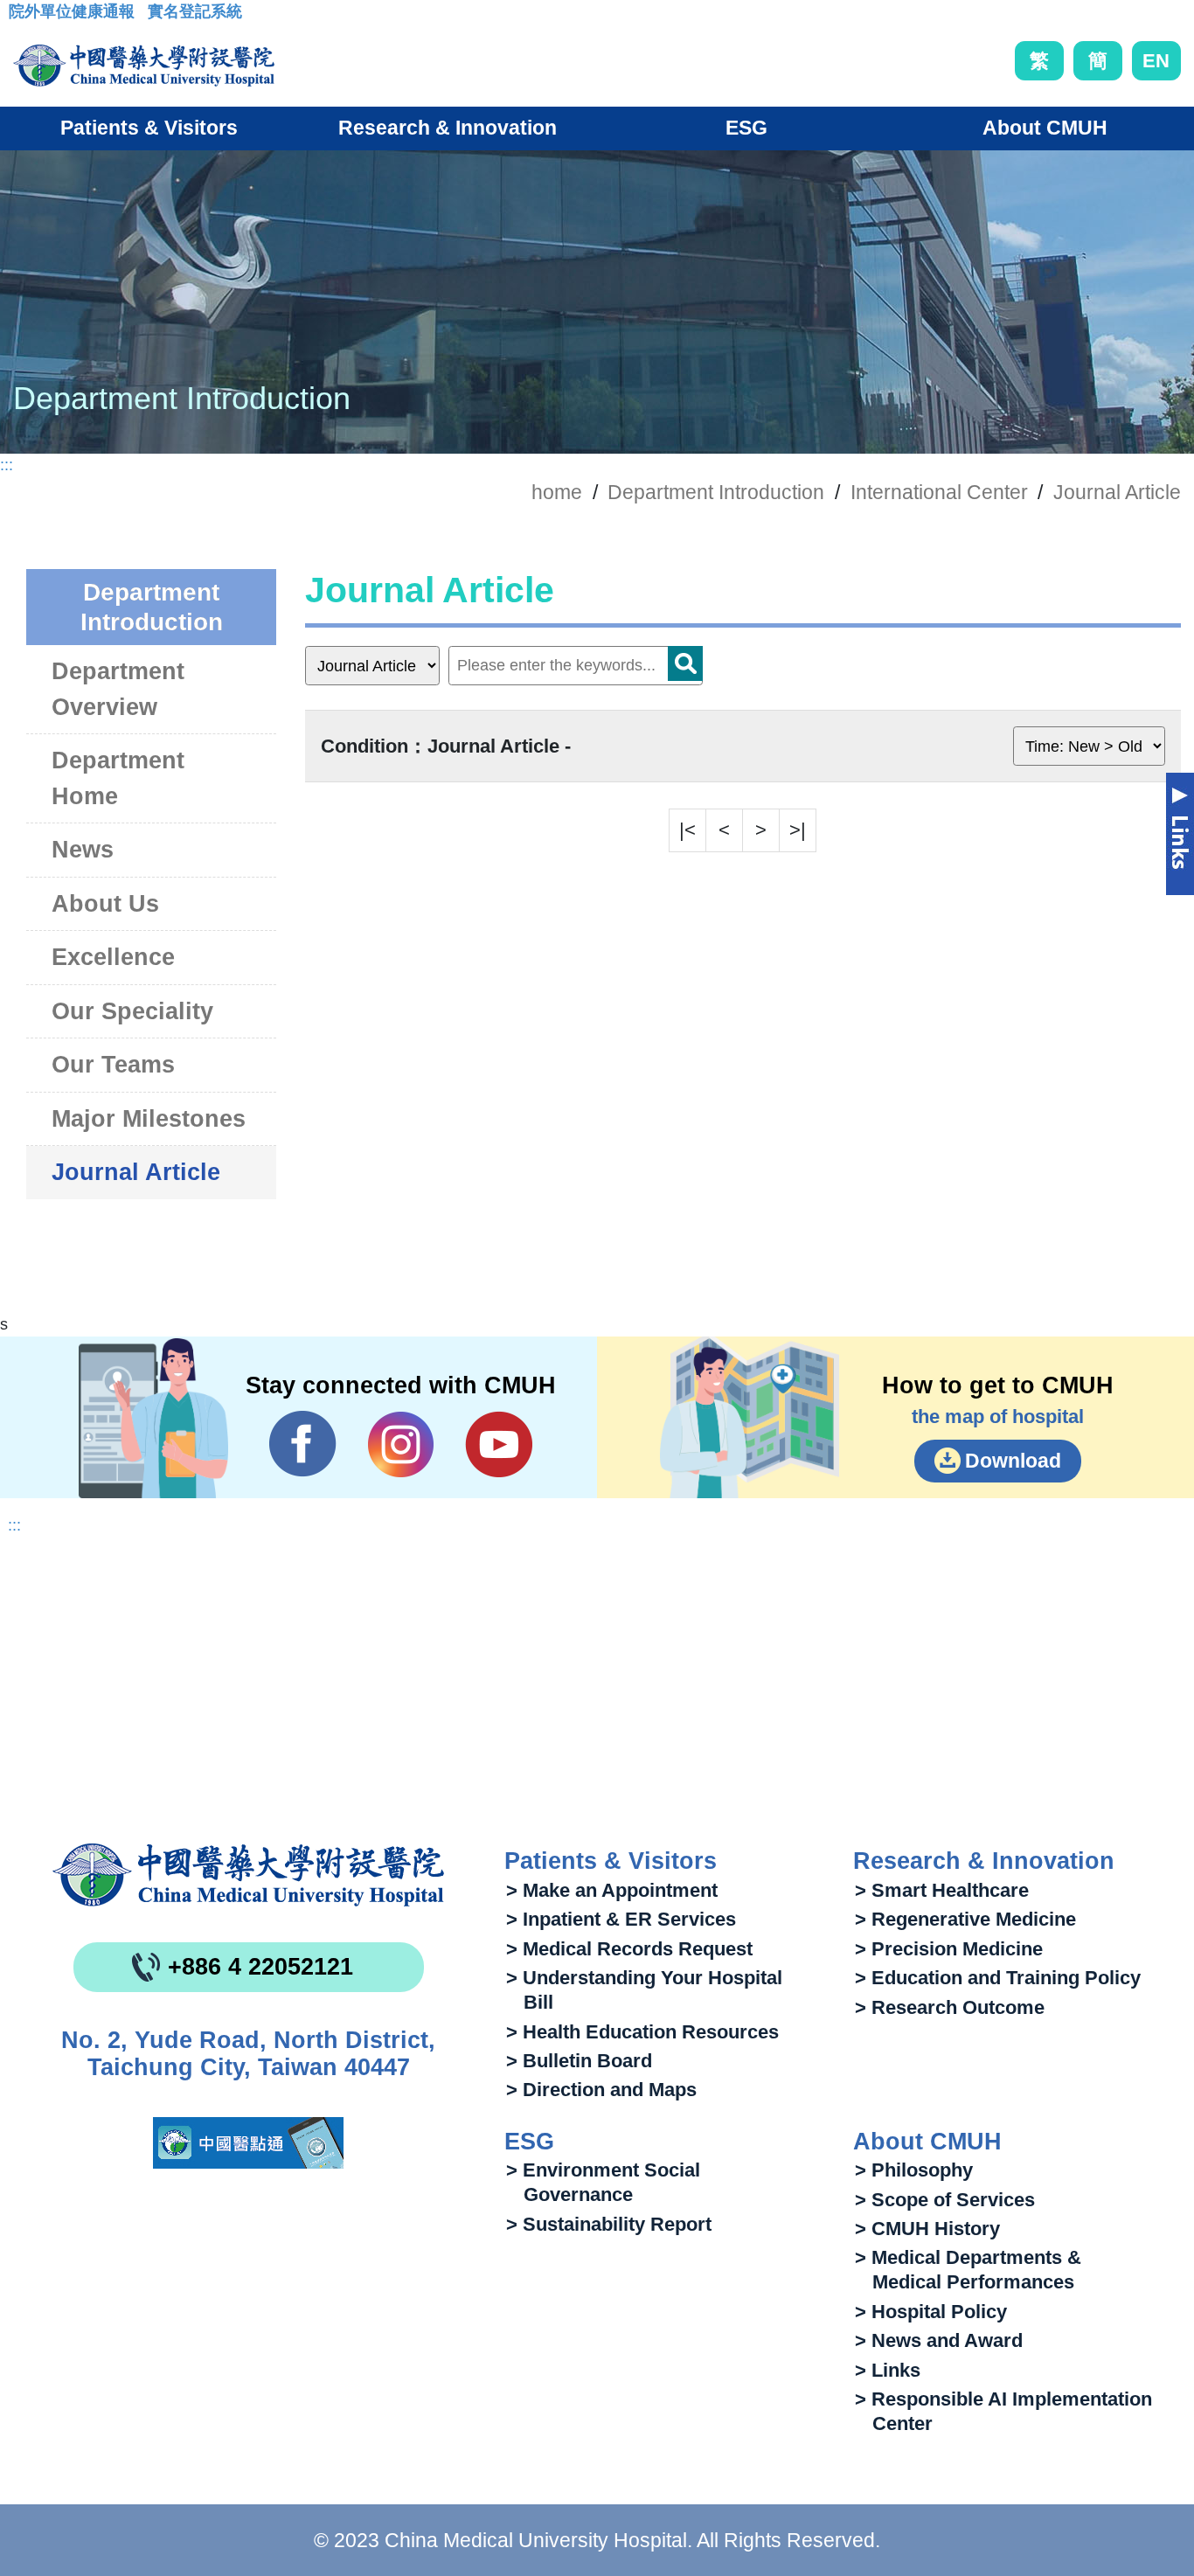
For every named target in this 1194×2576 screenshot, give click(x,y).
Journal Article (1117, 492)
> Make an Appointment (612, 1890)
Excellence (113, 957)
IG (401, 1444)
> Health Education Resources (642, 2032)
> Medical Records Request (629, 1949)
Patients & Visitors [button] (149, 128)
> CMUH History (927, 2229)
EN (1156, 61)
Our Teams (113, 1065)
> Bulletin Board (579, 2061)
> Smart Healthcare (942, 1890)
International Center (939, 492)
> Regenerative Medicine (965, 1919)
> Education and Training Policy (998, 1978)
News (83, 850)
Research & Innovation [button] (448, 128)
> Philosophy (914, 2170)
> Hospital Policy (931, 2312)
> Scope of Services (945, 2200)
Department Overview (118, 689)
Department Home (118, 778)
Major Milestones (149, 1119)
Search (685, 663)
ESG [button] (746, 128)
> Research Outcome (950, 2007)
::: (22, 17)
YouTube (499, 1444)
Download (1013, 1461)
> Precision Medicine (949, 1949)
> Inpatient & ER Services (621, 1919)
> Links (888, 2370)
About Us (105, 904)
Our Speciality (132, 1011)
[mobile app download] (248, 2143)
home (557, 492)
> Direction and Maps (601, 2090)
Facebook (303, 1444)
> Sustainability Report (609, 2224)
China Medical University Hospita (248, 1875)
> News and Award (939, 2340)
